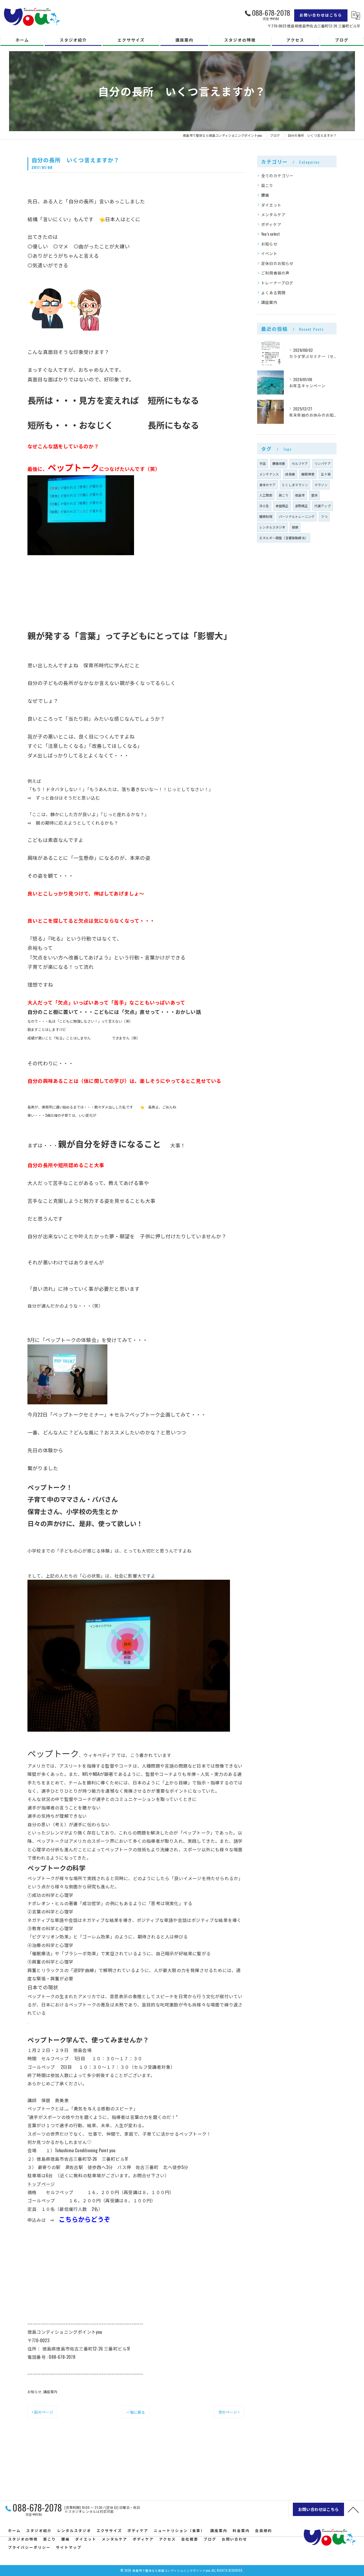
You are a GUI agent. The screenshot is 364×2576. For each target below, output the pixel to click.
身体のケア (267, 485)
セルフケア (300, 463)
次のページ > (229, 2412)
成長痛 (290, 474)
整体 (314, 495)
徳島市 (300, 495)
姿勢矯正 (302, 506)
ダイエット (271, 205)
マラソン (321, 485)
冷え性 (264, 506)
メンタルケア (273, 214)
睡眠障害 (308, 474)
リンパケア (323, 463)
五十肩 (326, 474)
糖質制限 (266, 516)
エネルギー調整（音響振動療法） (284, 538)
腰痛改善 (279, 463)
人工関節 (266, 495)
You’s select (270, 234)
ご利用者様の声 (275, 273)
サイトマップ (69, 2547)
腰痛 (265, 195)
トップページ (41, 2184)
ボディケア (271, 224)
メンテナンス (269, 474)
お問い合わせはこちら (321, 15)
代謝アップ (323, 506)
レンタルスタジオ (272, 527)
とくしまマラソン (295, 485)
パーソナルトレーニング (297, 516)
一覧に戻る (136, 2412)
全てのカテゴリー (277, 176)
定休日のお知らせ (277, 263)
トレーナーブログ (277, 283)
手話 (262, 463)
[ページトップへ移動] (353, 2509)
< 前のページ (42, 2412)
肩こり (267, 185)
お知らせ (35, 2392)
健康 (295, 527)
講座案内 (50, 2392)
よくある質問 (273, 293)
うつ (324, 516)
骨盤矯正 (282, 506)
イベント (269, 253)
